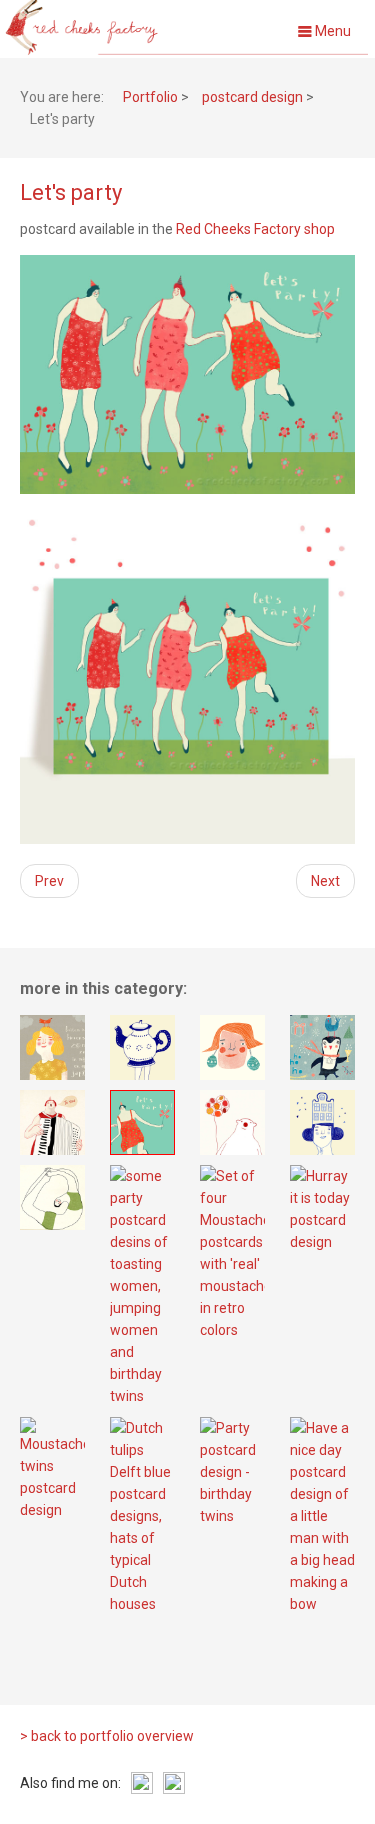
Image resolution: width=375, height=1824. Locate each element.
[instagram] (142, 1783)
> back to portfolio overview (107, 1736)
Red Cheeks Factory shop (255, 229)
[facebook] (174, 1783)
